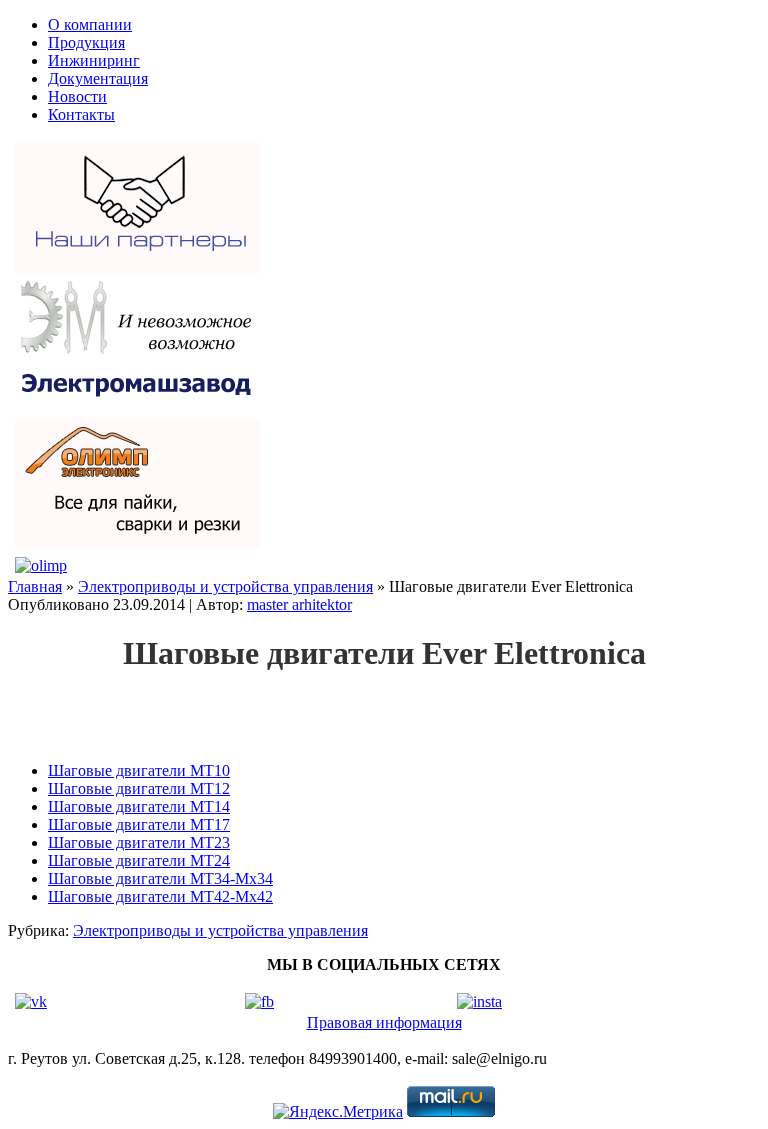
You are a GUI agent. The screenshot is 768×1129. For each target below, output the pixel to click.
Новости (77, 96)
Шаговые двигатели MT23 (139, 842)
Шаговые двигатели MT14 (139, 806)
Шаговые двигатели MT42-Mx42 (160, 896)
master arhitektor (299, 604)
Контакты (81, 114)
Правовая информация (384, 1022)
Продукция (86, 42)
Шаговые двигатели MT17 (139, 824)
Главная (35, 586)
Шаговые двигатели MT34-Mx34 (160, 878)
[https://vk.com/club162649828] (31, 1001)
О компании (90, 24)
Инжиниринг (94, 60)
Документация (98, 78)
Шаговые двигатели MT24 (139, 860)
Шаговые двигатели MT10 (139, 770)
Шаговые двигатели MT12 (139, 788)
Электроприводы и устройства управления (225, 586)
